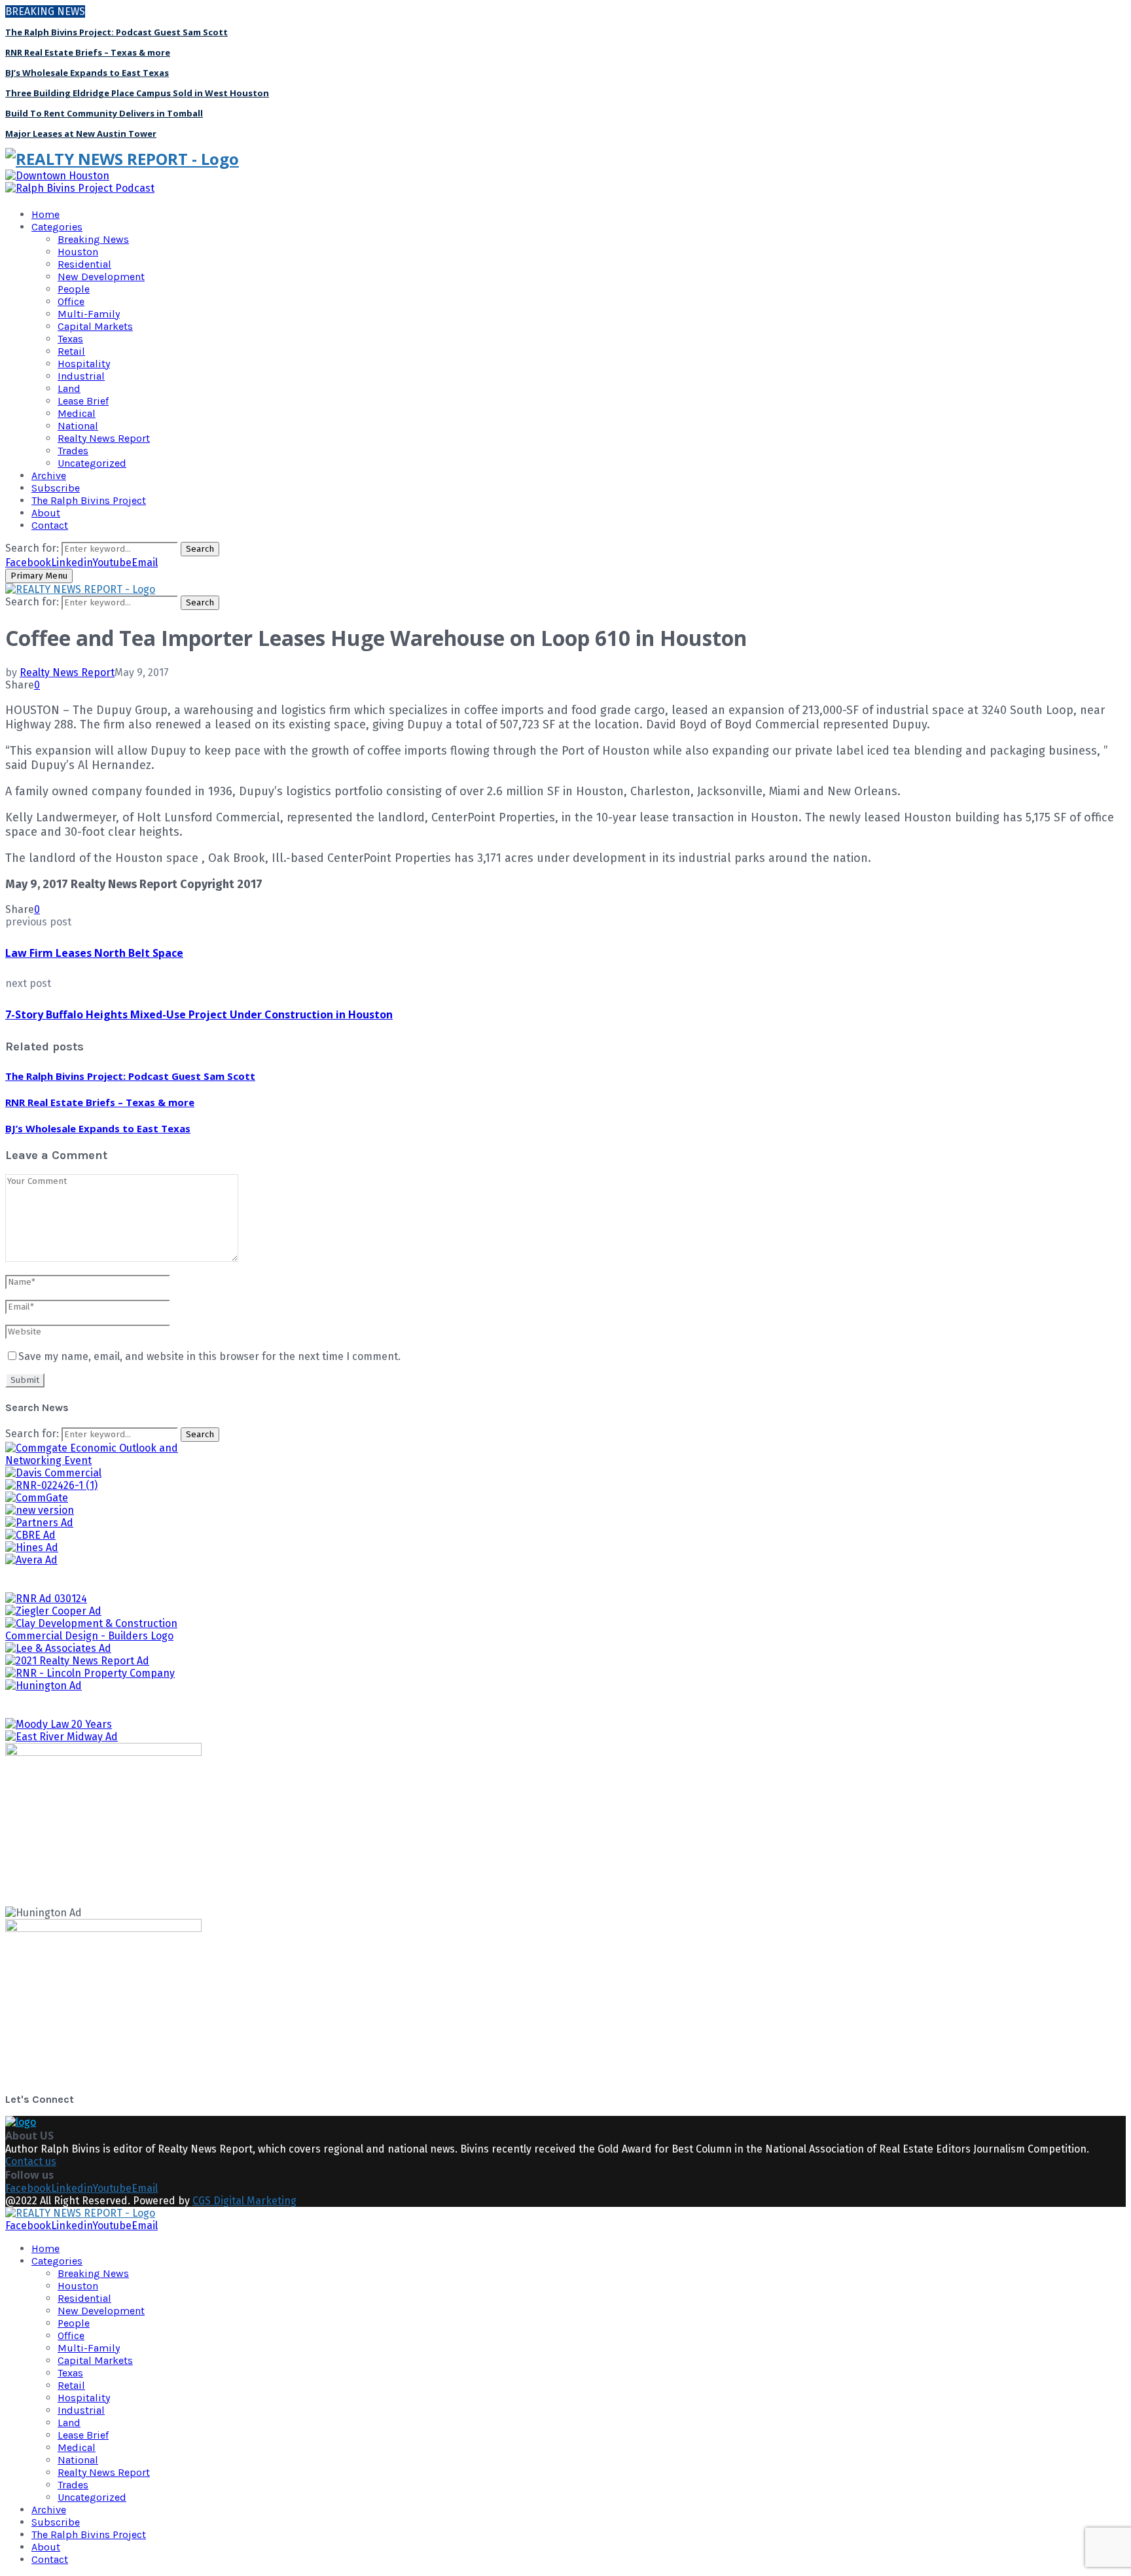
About (46, 513)
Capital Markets (95, 326)
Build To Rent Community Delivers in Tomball (104, 113)
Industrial (81, 376)
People (74, 289)
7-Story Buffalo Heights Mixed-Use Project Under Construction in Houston (199, 1014)
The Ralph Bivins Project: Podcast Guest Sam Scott (117, 32)
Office (71, 301)
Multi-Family (89, 314)
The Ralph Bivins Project (89, 500)
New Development (101, 277)
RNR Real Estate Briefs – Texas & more (88, 52)
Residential (84, 264)
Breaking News (93, 239)
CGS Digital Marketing (244, 2201)
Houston (78, 252)
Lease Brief (83, 401)
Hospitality (84, 364)
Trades (73, 451)
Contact (50, 525)
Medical (77, 413)
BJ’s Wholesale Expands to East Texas (87, 73)
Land (69, 388)
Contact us (31, 2161)
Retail (71, 351)
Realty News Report (104, 438)
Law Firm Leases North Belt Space (94, 953)
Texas (70, 339)
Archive (49, 475)
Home (45, 214)
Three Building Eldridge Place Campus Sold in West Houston (137, 93)
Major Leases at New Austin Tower (81, 134)
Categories (57, 227)
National (78, 426)
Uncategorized (92, 463)
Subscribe (56, 488)
